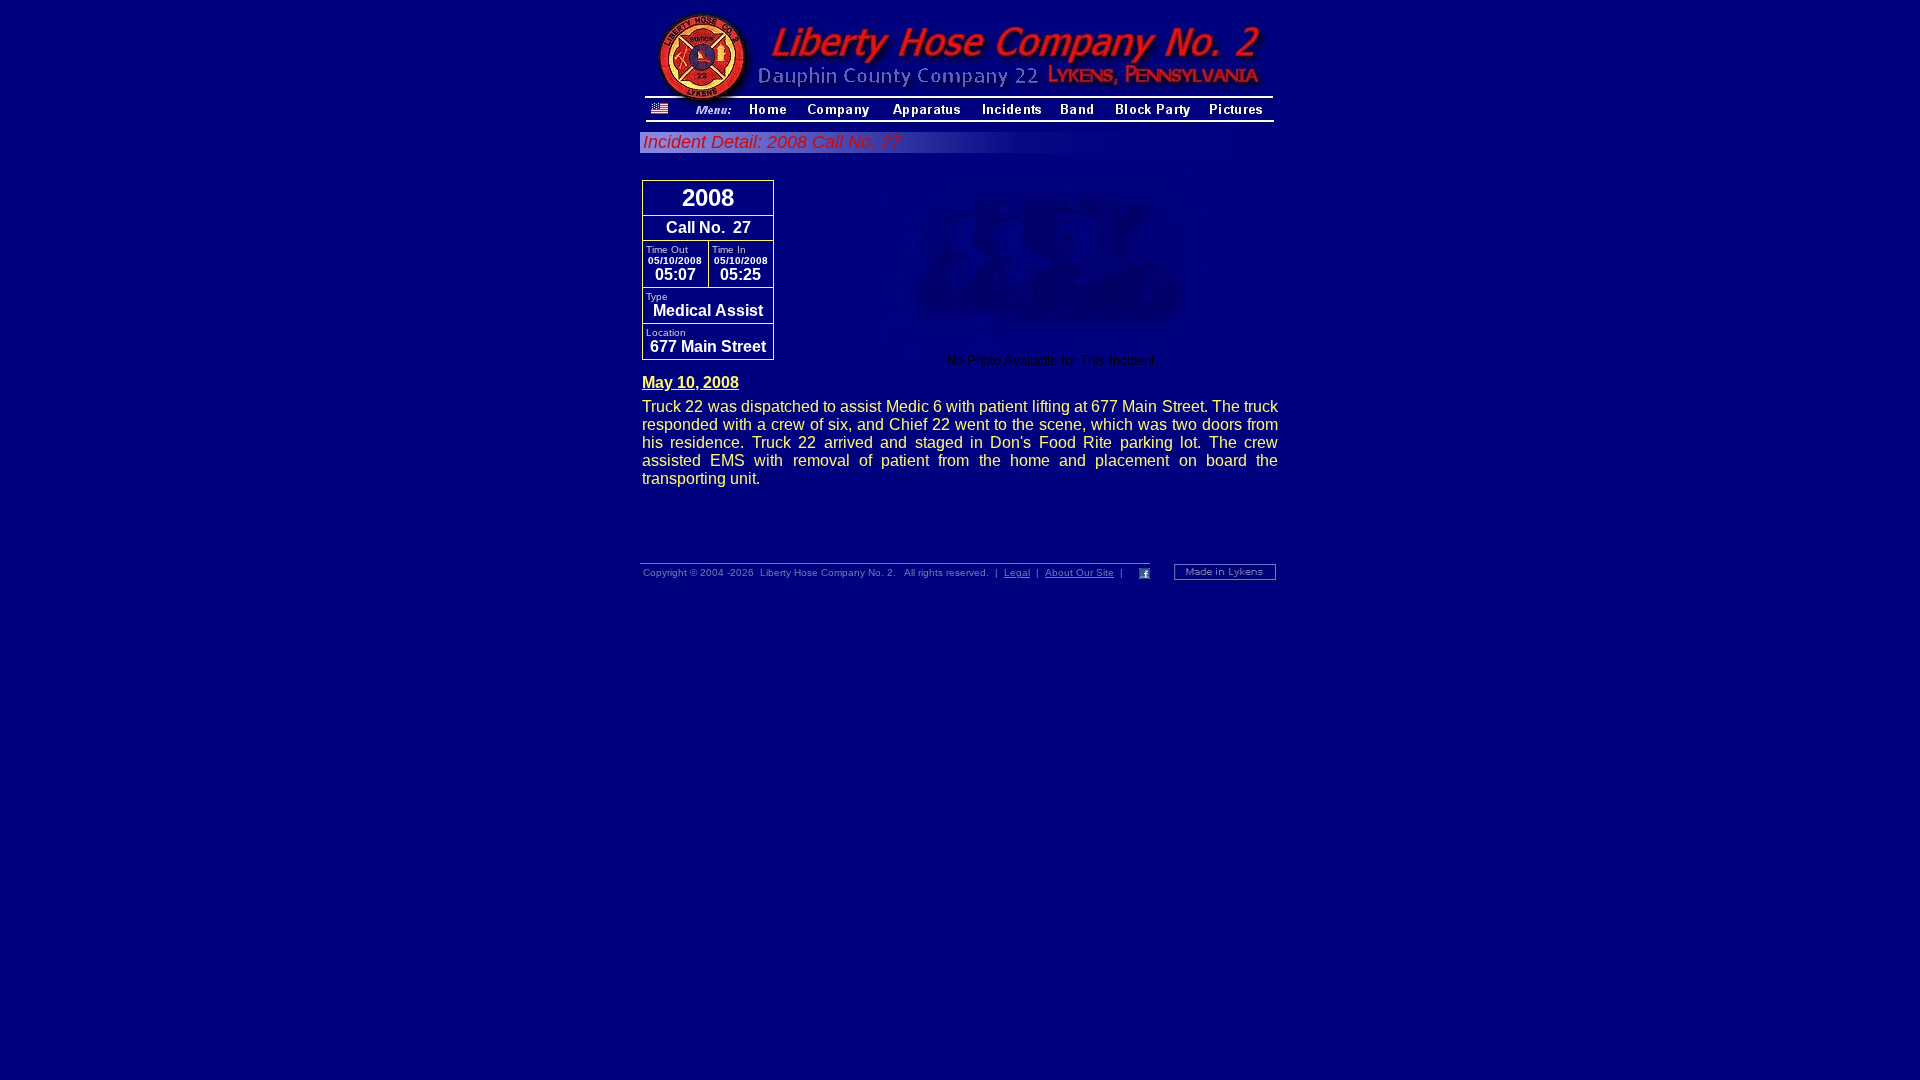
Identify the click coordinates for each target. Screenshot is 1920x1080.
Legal (1017, 572)
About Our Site (1079, 572)
